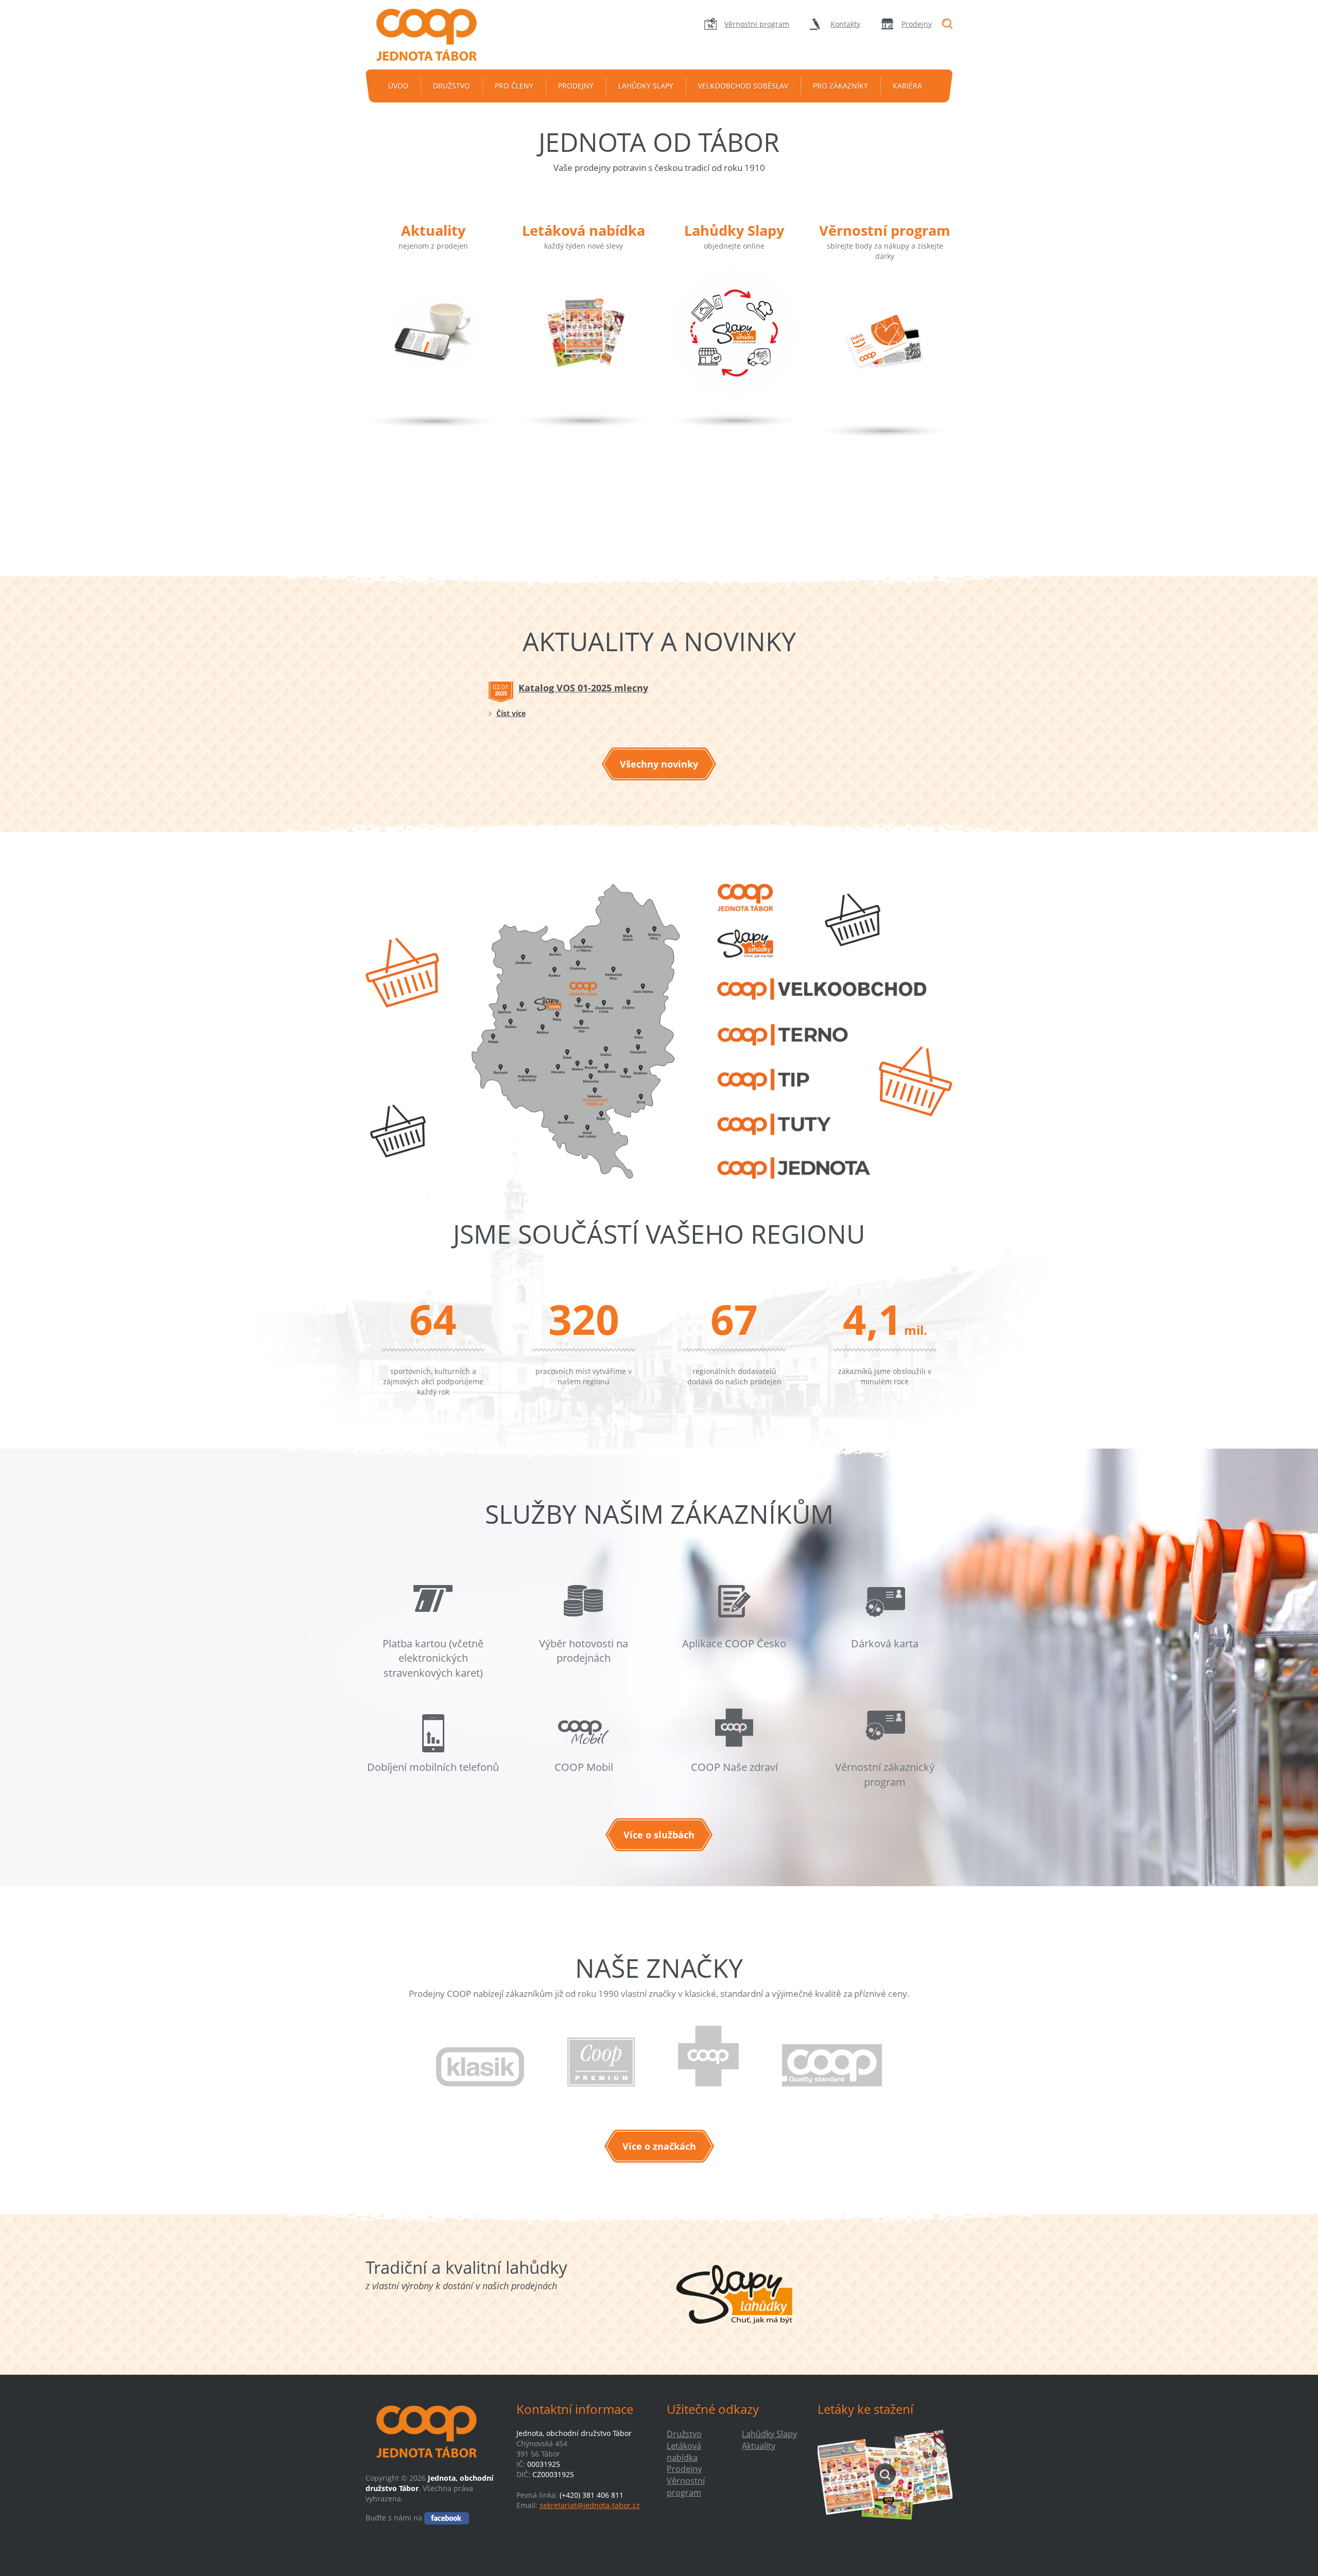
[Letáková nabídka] (584, 347)
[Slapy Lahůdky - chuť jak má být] (734, 2294)
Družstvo (452, 86)
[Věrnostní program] (885, 357)
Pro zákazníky (840, 86)
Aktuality (433, 230)
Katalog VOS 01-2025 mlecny (583, 688)
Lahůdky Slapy (646, 86)
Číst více (511, 713)
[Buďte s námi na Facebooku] (447, 2518)
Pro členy (514, 86)
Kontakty (845, 24)
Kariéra (907, 86)
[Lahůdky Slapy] (734, 347)
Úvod (398, 86)
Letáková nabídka (584, 230)
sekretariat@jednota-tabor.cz (590, 2505)
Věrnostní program (757, 24)
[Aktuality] (433, 347)
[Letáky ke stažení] (885, 2474)
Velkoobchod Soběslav (743, 86)
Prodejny (917, 24)
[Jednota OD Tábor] (433, 35)
